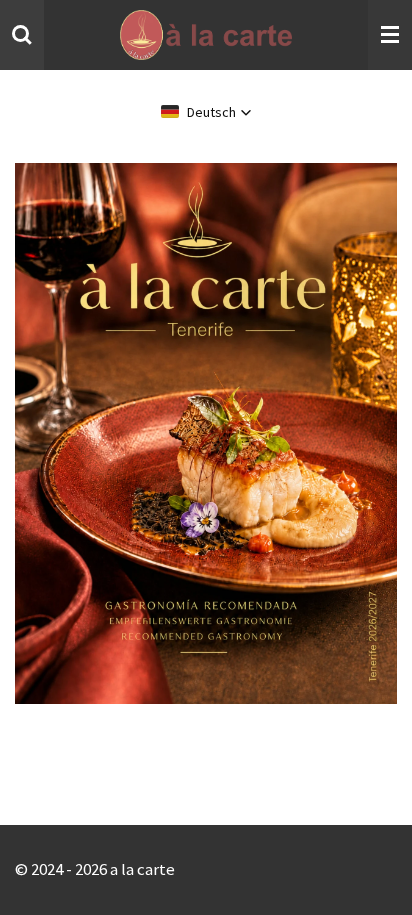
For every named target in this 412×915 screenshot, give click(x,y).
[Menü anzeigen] (390, 35)
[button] (206, 112)
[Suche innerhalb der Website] (22, 35)
